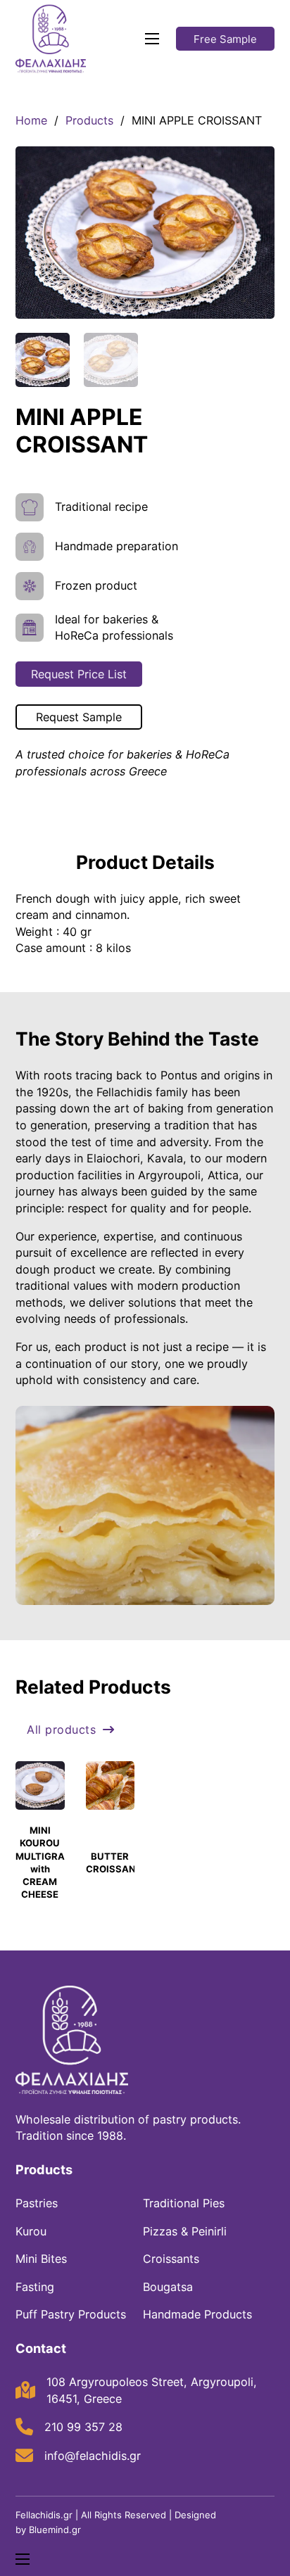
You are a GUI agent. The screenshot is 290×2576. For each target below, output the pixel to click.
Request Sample (79, 717)
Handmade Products (197, 2314)
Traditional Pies (184, 2203)
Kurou (31, 2231)
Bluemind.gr (55, 2530)
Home (31, 120)
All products (61, 1730)
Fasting (35, 2287)
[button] (256, 165)
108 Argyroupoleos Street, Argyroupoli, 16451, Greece (152, 2390)
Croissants (171, 2259)
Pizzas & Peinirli (185, 2231)
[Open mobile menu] (152, 39)
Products (89, 120)
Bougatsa (168, 2287)
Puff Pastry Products (71, 2314)
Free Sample (225, 39)
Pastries (37, 2203)
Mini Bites (41, 2259)
